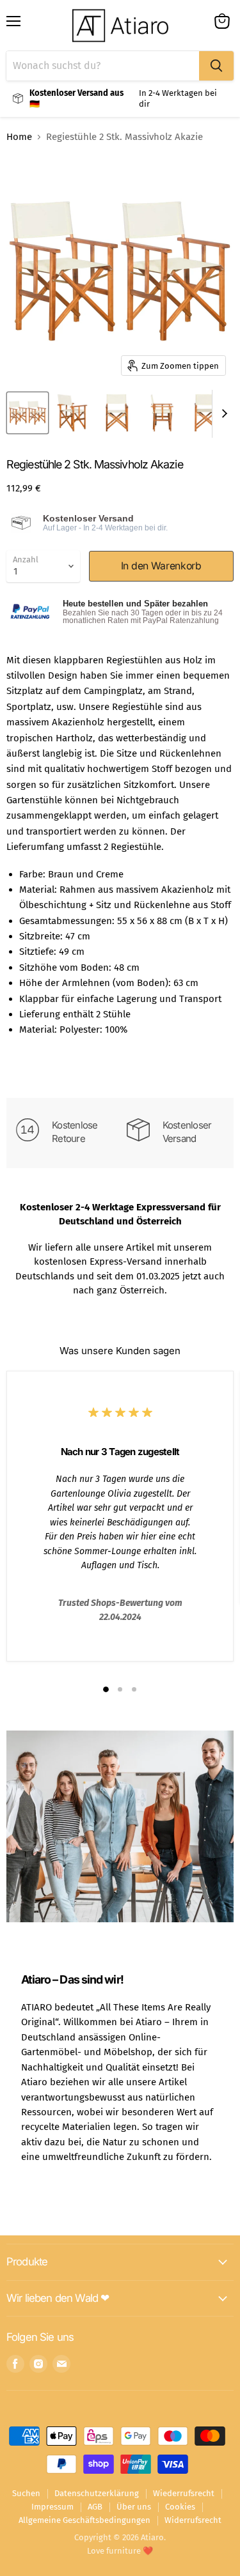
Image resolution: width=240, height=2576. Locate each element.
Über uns (134, 2507)
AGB (95, 2507)
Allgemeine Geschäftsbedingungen (84, 2520)
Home (19, 137)
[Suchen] (216, 66)
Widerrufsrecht (193, 2520)
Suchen (26, 2493)
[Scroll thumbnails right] (222, 414)
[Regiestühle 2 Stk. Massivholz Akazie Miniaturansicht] (28, 413)
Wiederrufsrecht (184, 2493)
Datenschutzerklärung (97, 2493)
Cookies (180, 2507)
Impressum (52, 2507)
